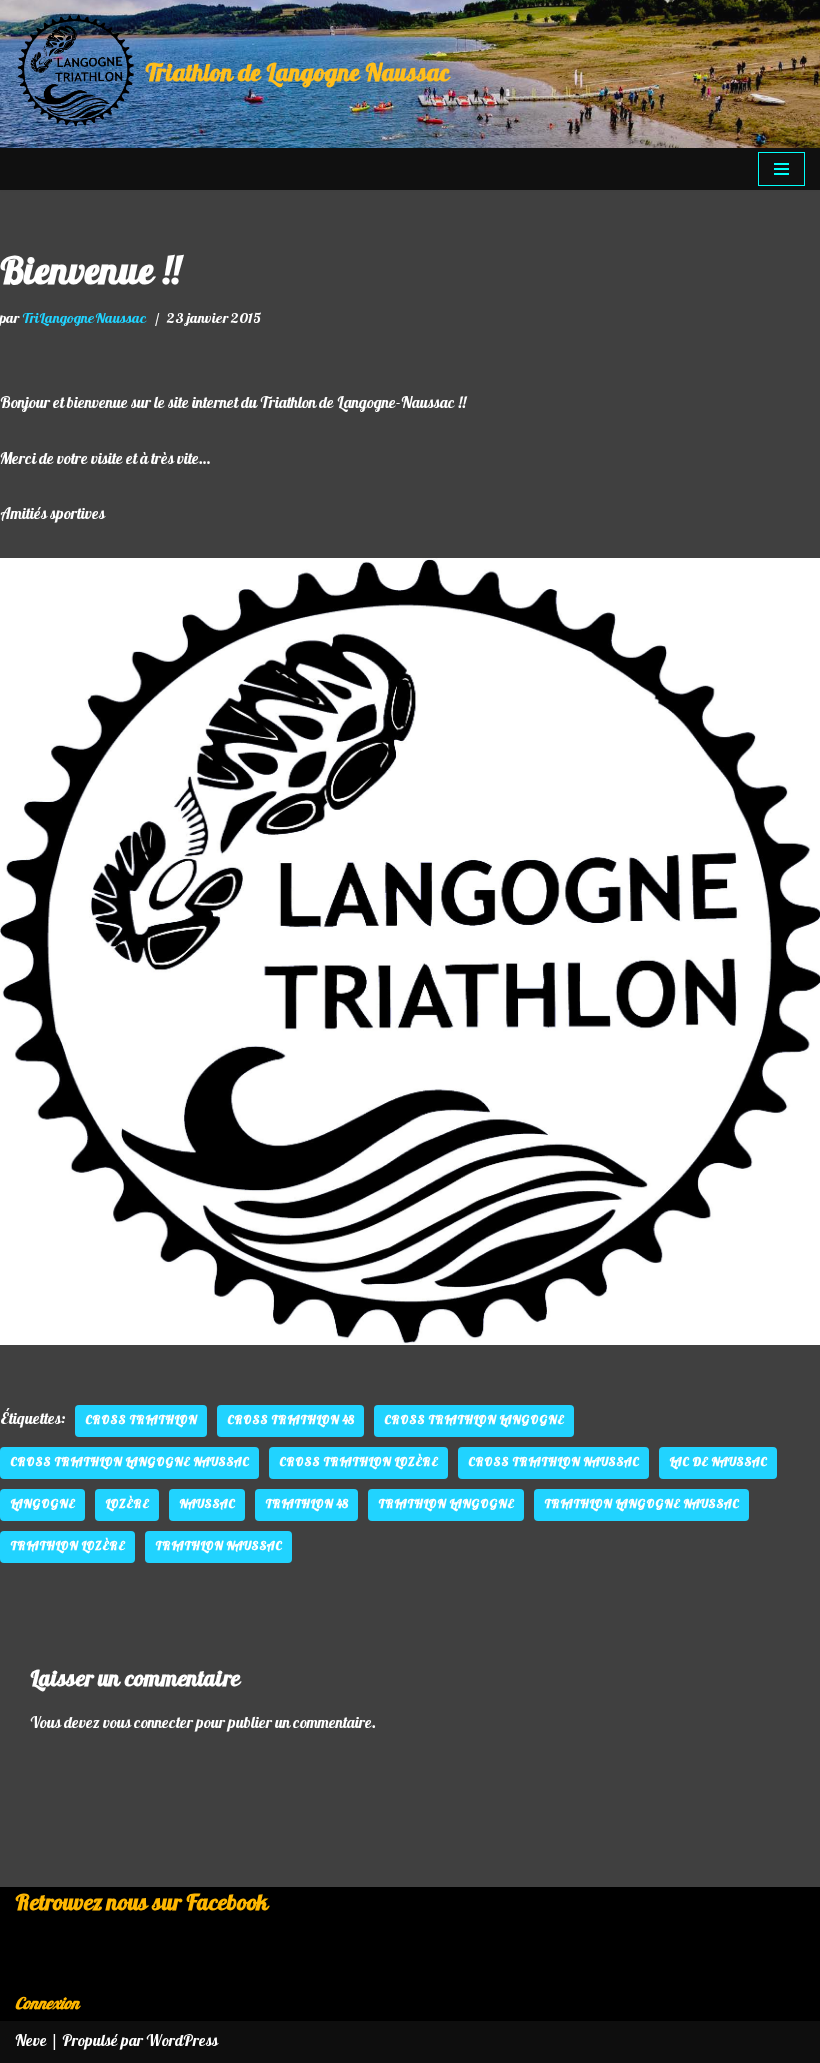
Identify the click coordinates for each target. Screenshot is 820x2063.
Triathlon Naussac (218, 1546)
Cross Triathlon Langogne (474, 1420)
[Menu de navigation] (781, 169)
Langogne (42, 1504)
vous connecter (148, 1723)
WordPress (182, 2041)
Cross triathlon (141, 1420)
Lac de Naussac (718, 1462)
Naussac (207, 1504)
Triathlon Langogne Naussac (641, 1504)
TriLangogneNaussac (84, 318)
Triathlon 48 (306, 1504)
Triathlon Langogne (446, 1504)
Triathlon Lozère (67, 1546)
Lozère (127, 1504)
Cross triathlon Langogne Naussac (129, 1462)
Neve (31, 2041)
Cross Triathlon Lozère (358, 1462)
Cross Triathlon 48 (290, 1420)
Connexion (47, 2004)
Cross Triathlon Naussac (553, 1462)
